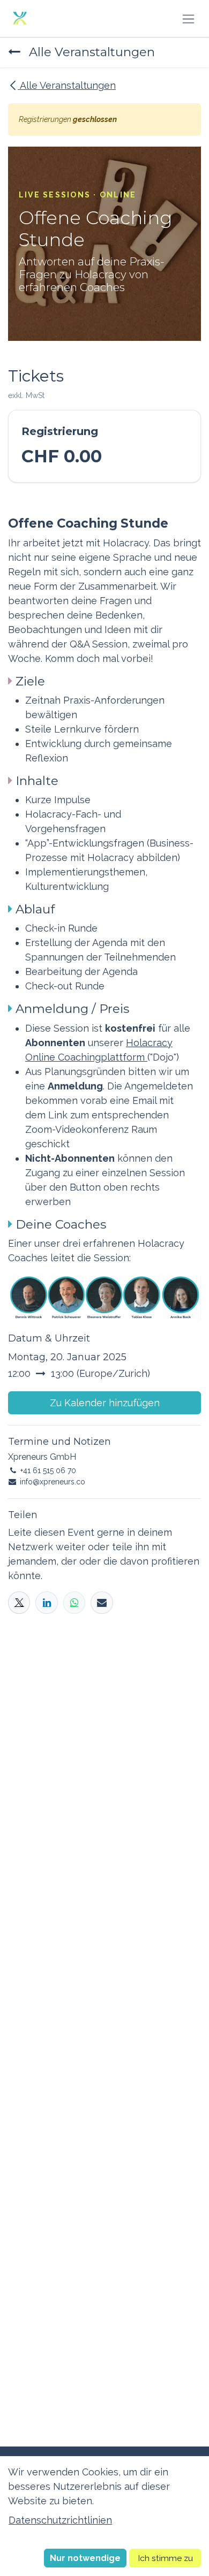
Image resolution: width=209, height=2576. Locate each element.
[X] (19, 1602)
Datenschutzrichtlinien (60, 2520)
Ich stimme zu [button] (165, 2558)
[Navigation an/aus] (188, 18)
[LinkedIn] (46, 1602)
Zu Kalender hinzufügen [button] (105, 1403)
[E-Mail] (102, 1602)
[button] (85, 2558)
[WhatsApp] (74, 1602)
